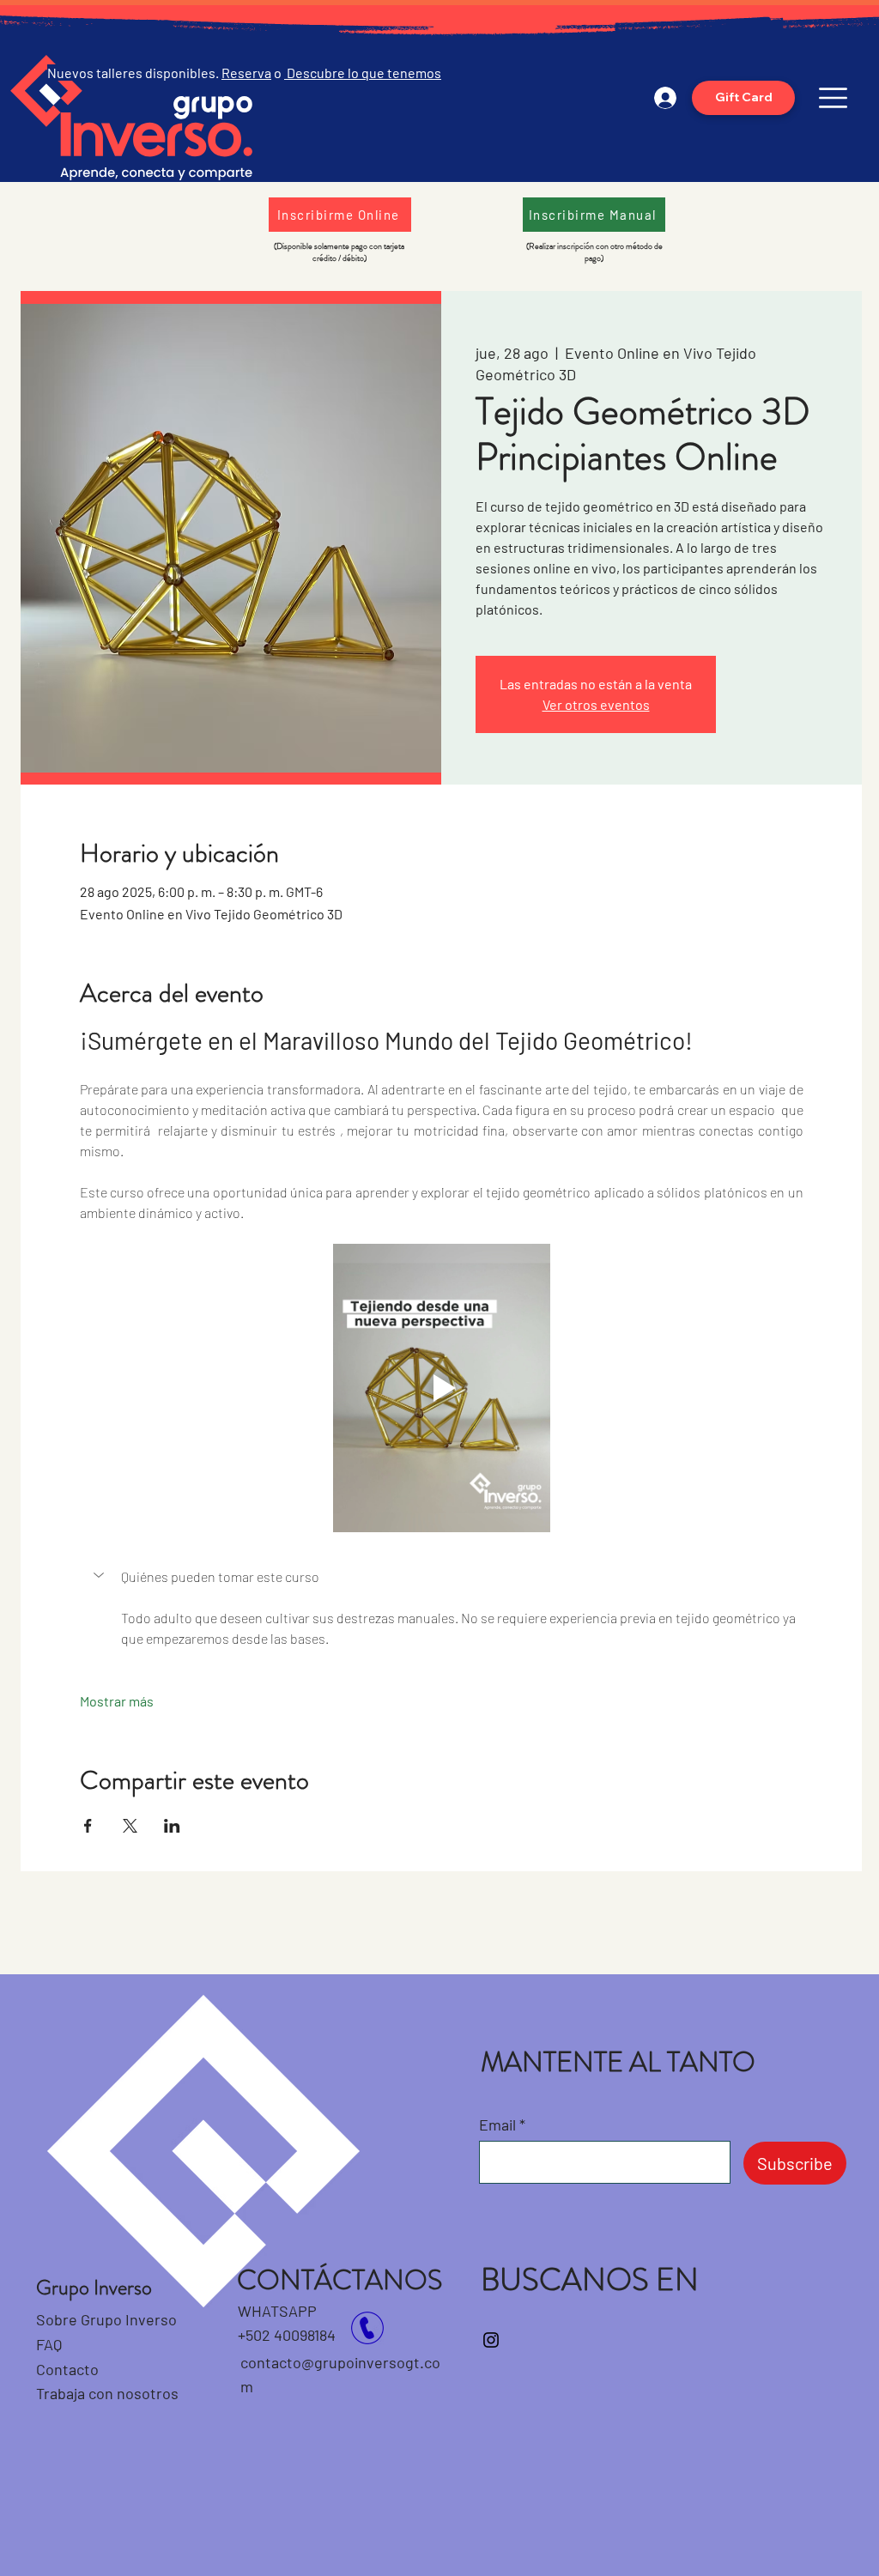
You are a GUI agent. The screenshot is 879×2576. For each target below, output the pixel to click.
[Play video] (441, 1388)
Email (497, 2124)
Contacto (69, 2369)
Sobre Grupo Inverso (106, 2319)
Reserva (246, 73)
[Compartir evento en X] (130, 1826)
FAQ (49, 2344)
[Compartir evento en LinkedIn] (172, 1826)
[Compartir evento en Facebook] (88, 1826)
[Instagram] (491, 2340)
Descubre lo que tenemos (363, 73)
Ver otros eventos (596, 704)
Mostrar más (117, 1701)
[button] (833, 98)
